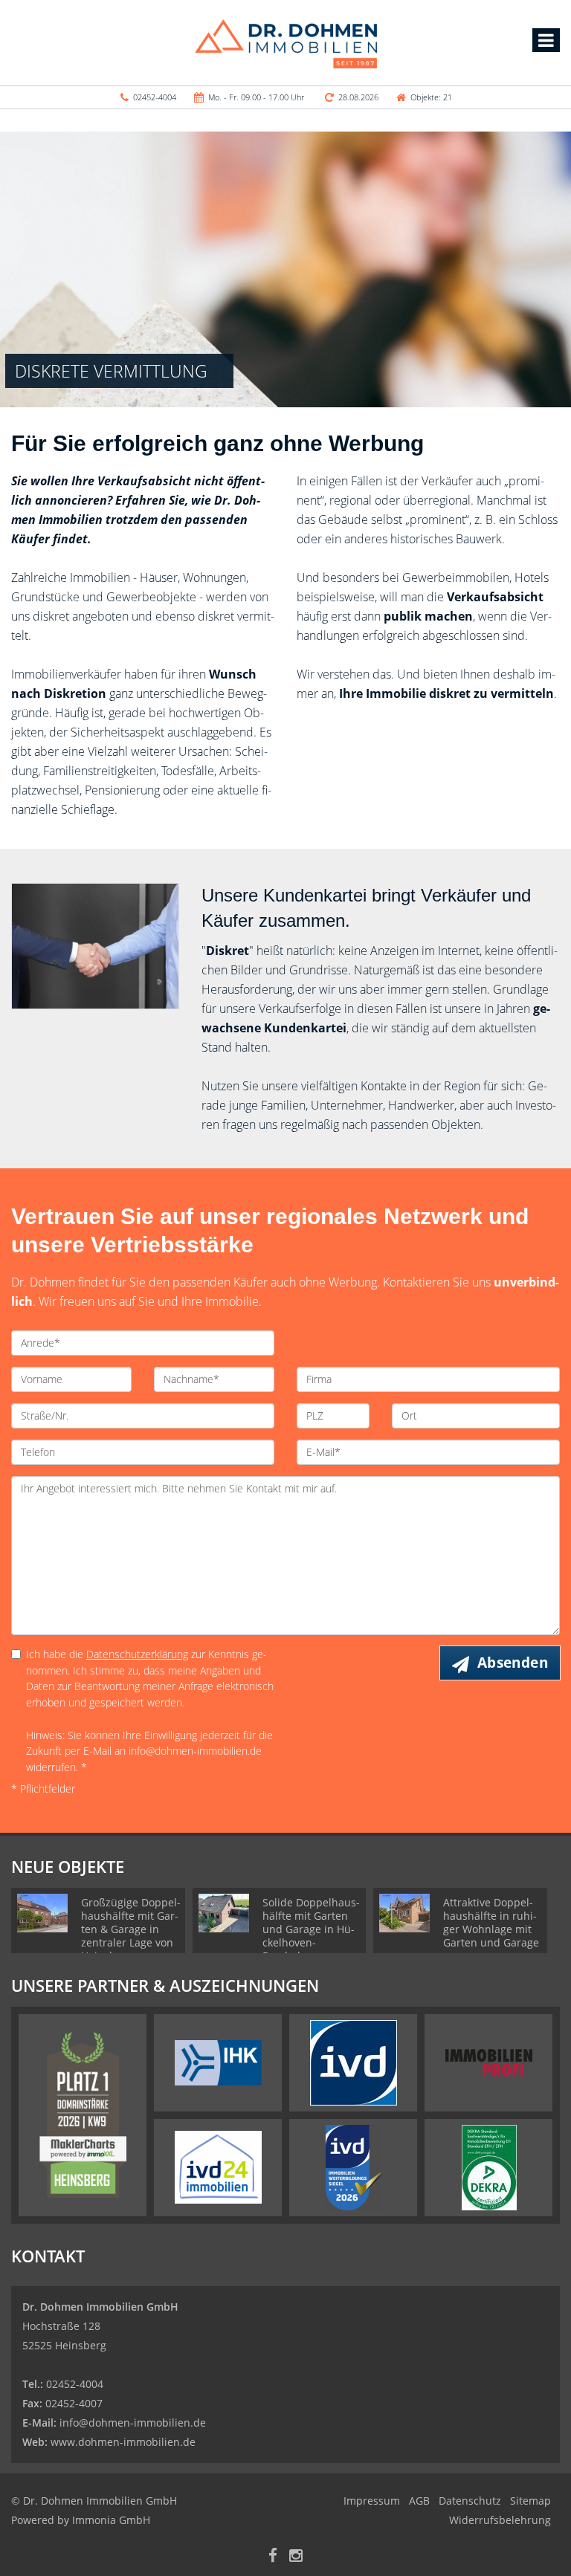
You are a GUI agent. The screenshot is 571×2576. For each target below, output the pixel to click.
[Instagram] (296, 2557)
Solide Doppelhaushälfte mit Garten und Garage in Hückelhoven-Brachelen (311, 1929)
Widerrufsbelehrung (500, 2520)
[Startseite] (286, 42)
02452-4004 (155, 97)
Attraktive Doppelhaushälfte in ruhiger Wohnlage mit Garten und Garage (491, 1922)
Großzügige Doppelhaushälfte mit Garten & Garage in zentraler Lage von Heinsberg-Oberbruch (131, 1936)
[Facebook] (273, 2557)
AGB (419, 2501)
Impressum (372, 2501)
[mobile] (546, 40)
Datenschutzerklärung (137, 1654)
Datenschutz (470, 2501)
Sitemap (530, 2501)
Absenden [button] (513, 1663)
